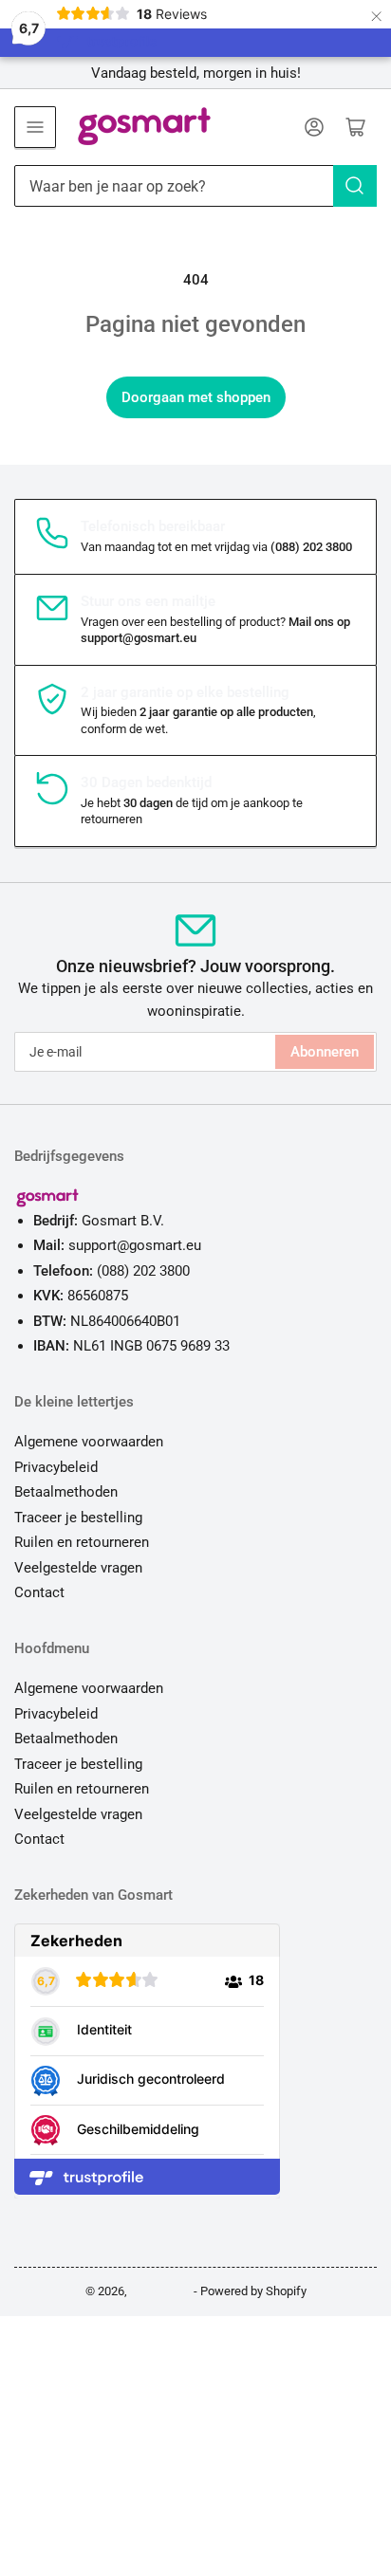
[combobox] (195, 186)
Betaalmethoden (66, 1492)
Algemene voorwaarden (89, 1442)
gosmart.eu (160, 2291)
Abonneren (325, 1052)
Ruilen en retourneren (82, 1542)
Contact (39, 1592)
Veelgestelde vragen (78, 1568)
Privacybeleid (56, 1467)
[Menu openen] (35, 127)
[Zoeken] (355, 186)
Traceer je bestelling (78, 1518)
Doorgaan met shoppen (196, 397)
